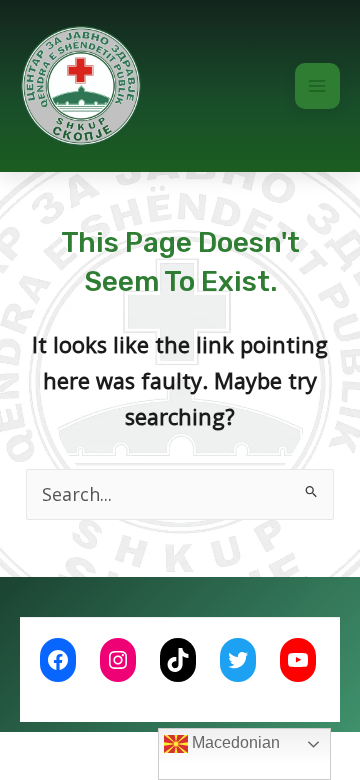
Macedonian (234, 742)
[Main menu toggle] (318, 86)
